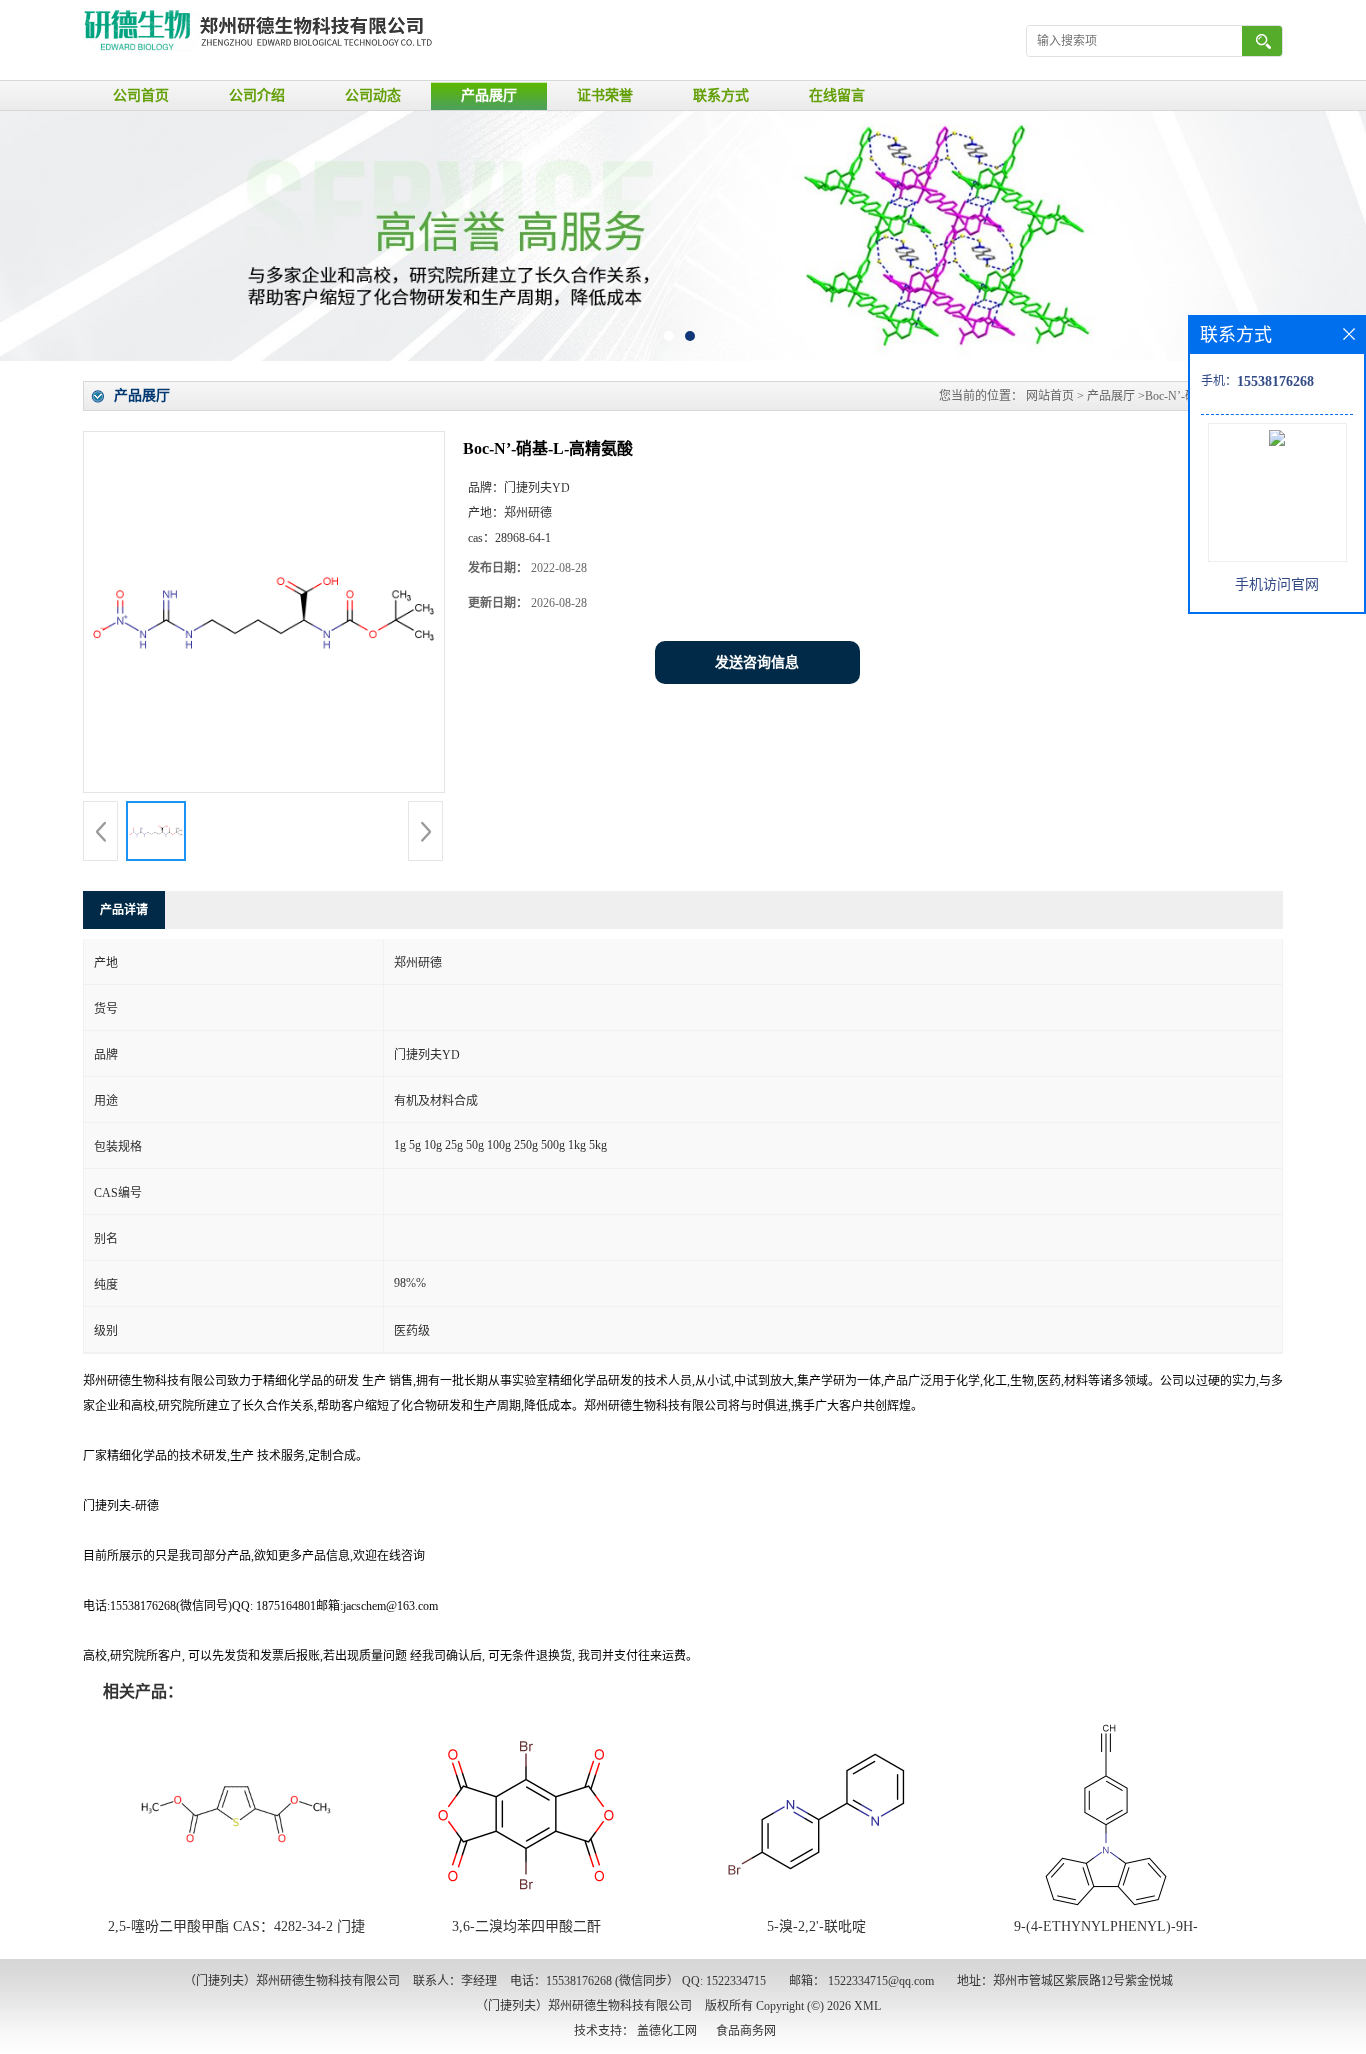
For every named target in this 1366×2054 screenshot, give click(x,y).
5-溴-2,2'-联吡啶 (816, 1926)
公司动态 (373, 95)
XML (867, 2006)
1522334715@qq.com (881, 1981)
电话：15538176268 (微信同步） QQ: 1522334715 (638, 1981)
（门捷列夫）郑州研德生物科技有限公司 (584, 2006)
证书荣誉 (605, 95)
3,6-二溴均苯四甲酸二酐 (526, 1926)
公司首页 (141, 95)
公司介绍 (257, 95)
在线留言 (837, 95)
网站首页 (1050, 396)
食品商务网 (746, 2031)
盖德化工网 (667, 2031)
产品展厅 (489, 95)
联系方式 (721, 95)
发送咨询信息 (757, 662)
